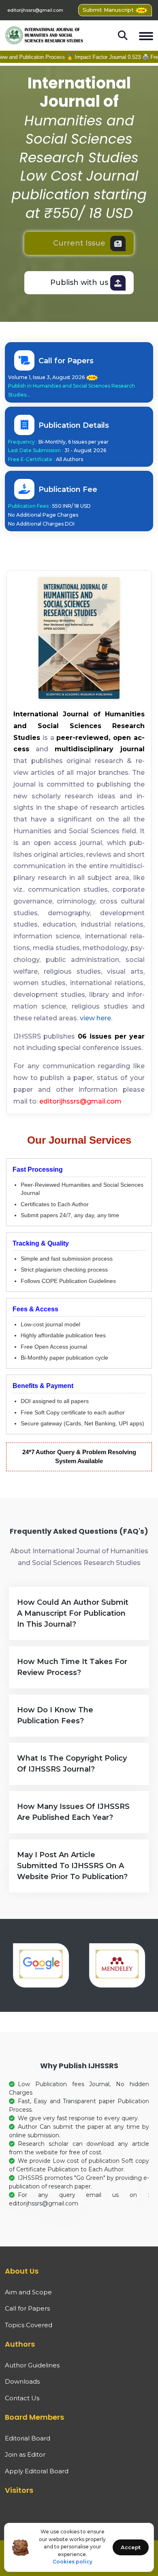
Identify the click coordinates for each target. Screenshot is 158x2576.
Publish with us (79, 282)
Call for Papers (27, 2308)
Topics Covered (29, 2325)
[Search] (123, 35)
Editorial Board (28, 2438)
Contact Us (22, 2398)
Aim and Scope (28, 2292)
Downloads (22, 2381)
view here (95, 1018)
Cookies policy (73, 2562)
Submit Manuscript (109, 10)
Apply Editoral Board (37, 2471)
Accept (131, 2547)
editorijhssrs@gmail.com (35, 10)
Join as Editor (25, 2454)
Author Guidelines (32, 2365)
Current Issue (79, 243)
